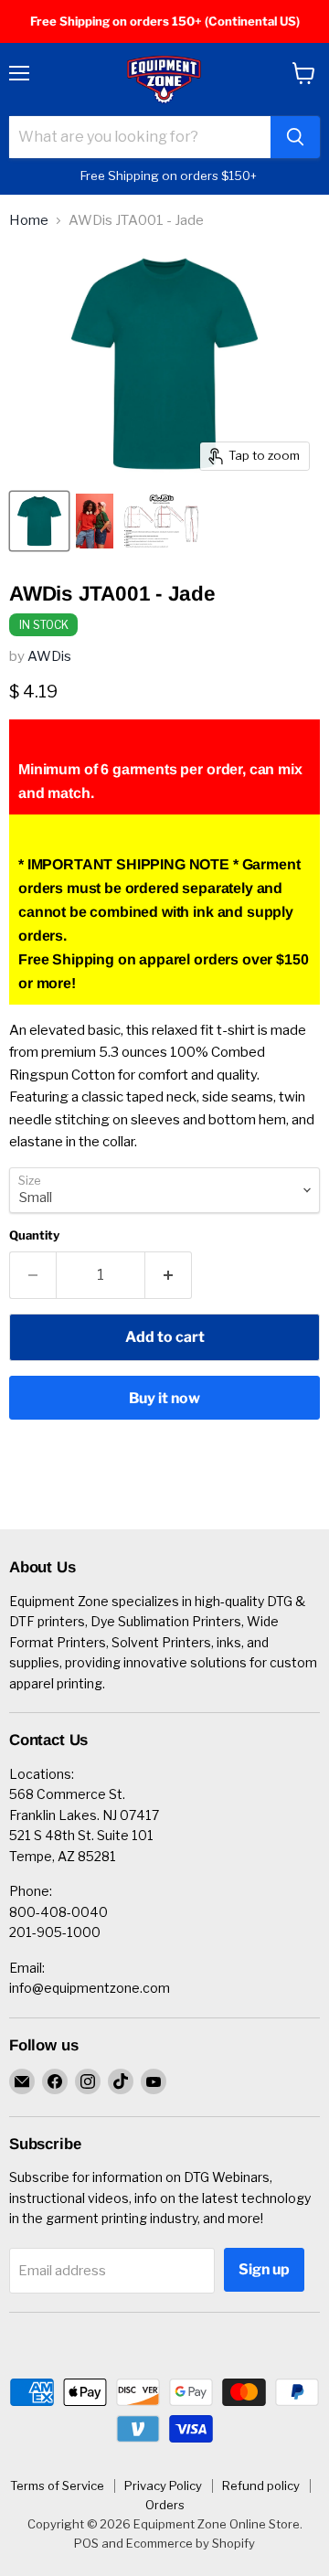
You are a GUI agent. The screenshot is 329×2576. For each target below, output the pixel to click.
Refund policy (261, 2486)
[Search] (295, 137)
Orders (165, 2505)
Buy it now (164, 1398)
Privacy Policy (163, 2486)
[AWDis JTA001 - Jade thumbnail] (39, 521)
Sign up (264, 2269)
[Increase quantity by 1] (169, 1275)
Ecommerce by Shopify (191, 2543)
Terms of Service (57, 2486)
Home (29, 221)
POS (86, 2543)
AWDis (49, 656)
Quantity (34, 1235)
